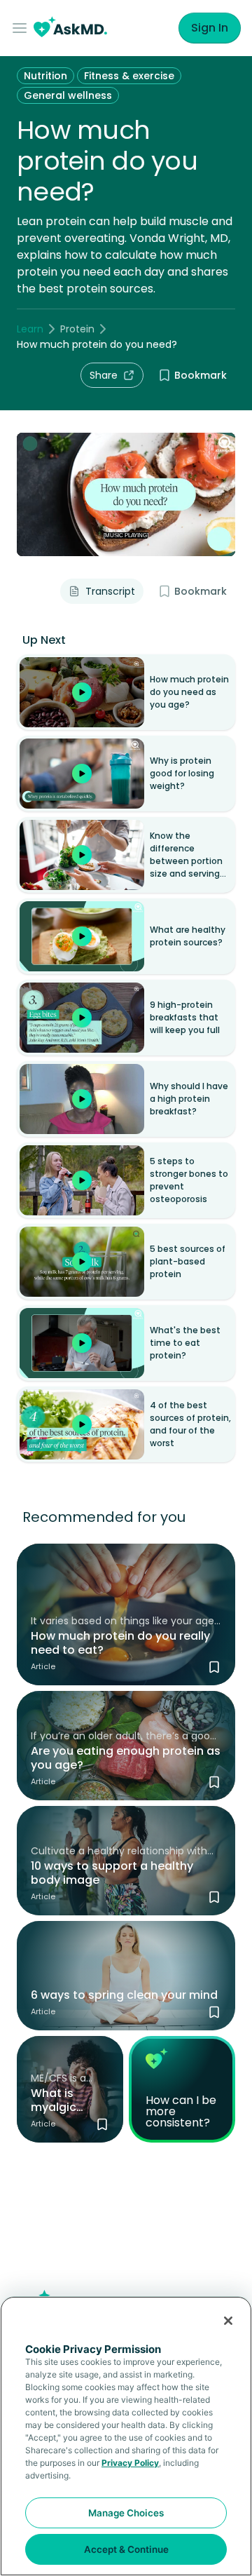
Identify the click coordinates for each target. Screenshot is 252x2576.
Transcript (110, 591)
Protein (77, 329)
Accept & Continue (126, 2549)
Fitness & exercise (129, 76)
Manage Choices (126, 2513)
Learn (30, 329)
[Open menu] (22, 28)
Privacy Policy (130, 2463)
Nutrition (45, 76)
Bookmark (201, 375)
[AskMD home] (70, 28)
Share (104, 375)
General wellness (68, 95)
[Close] (228, 2321)
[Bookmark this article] (214, 1667)
